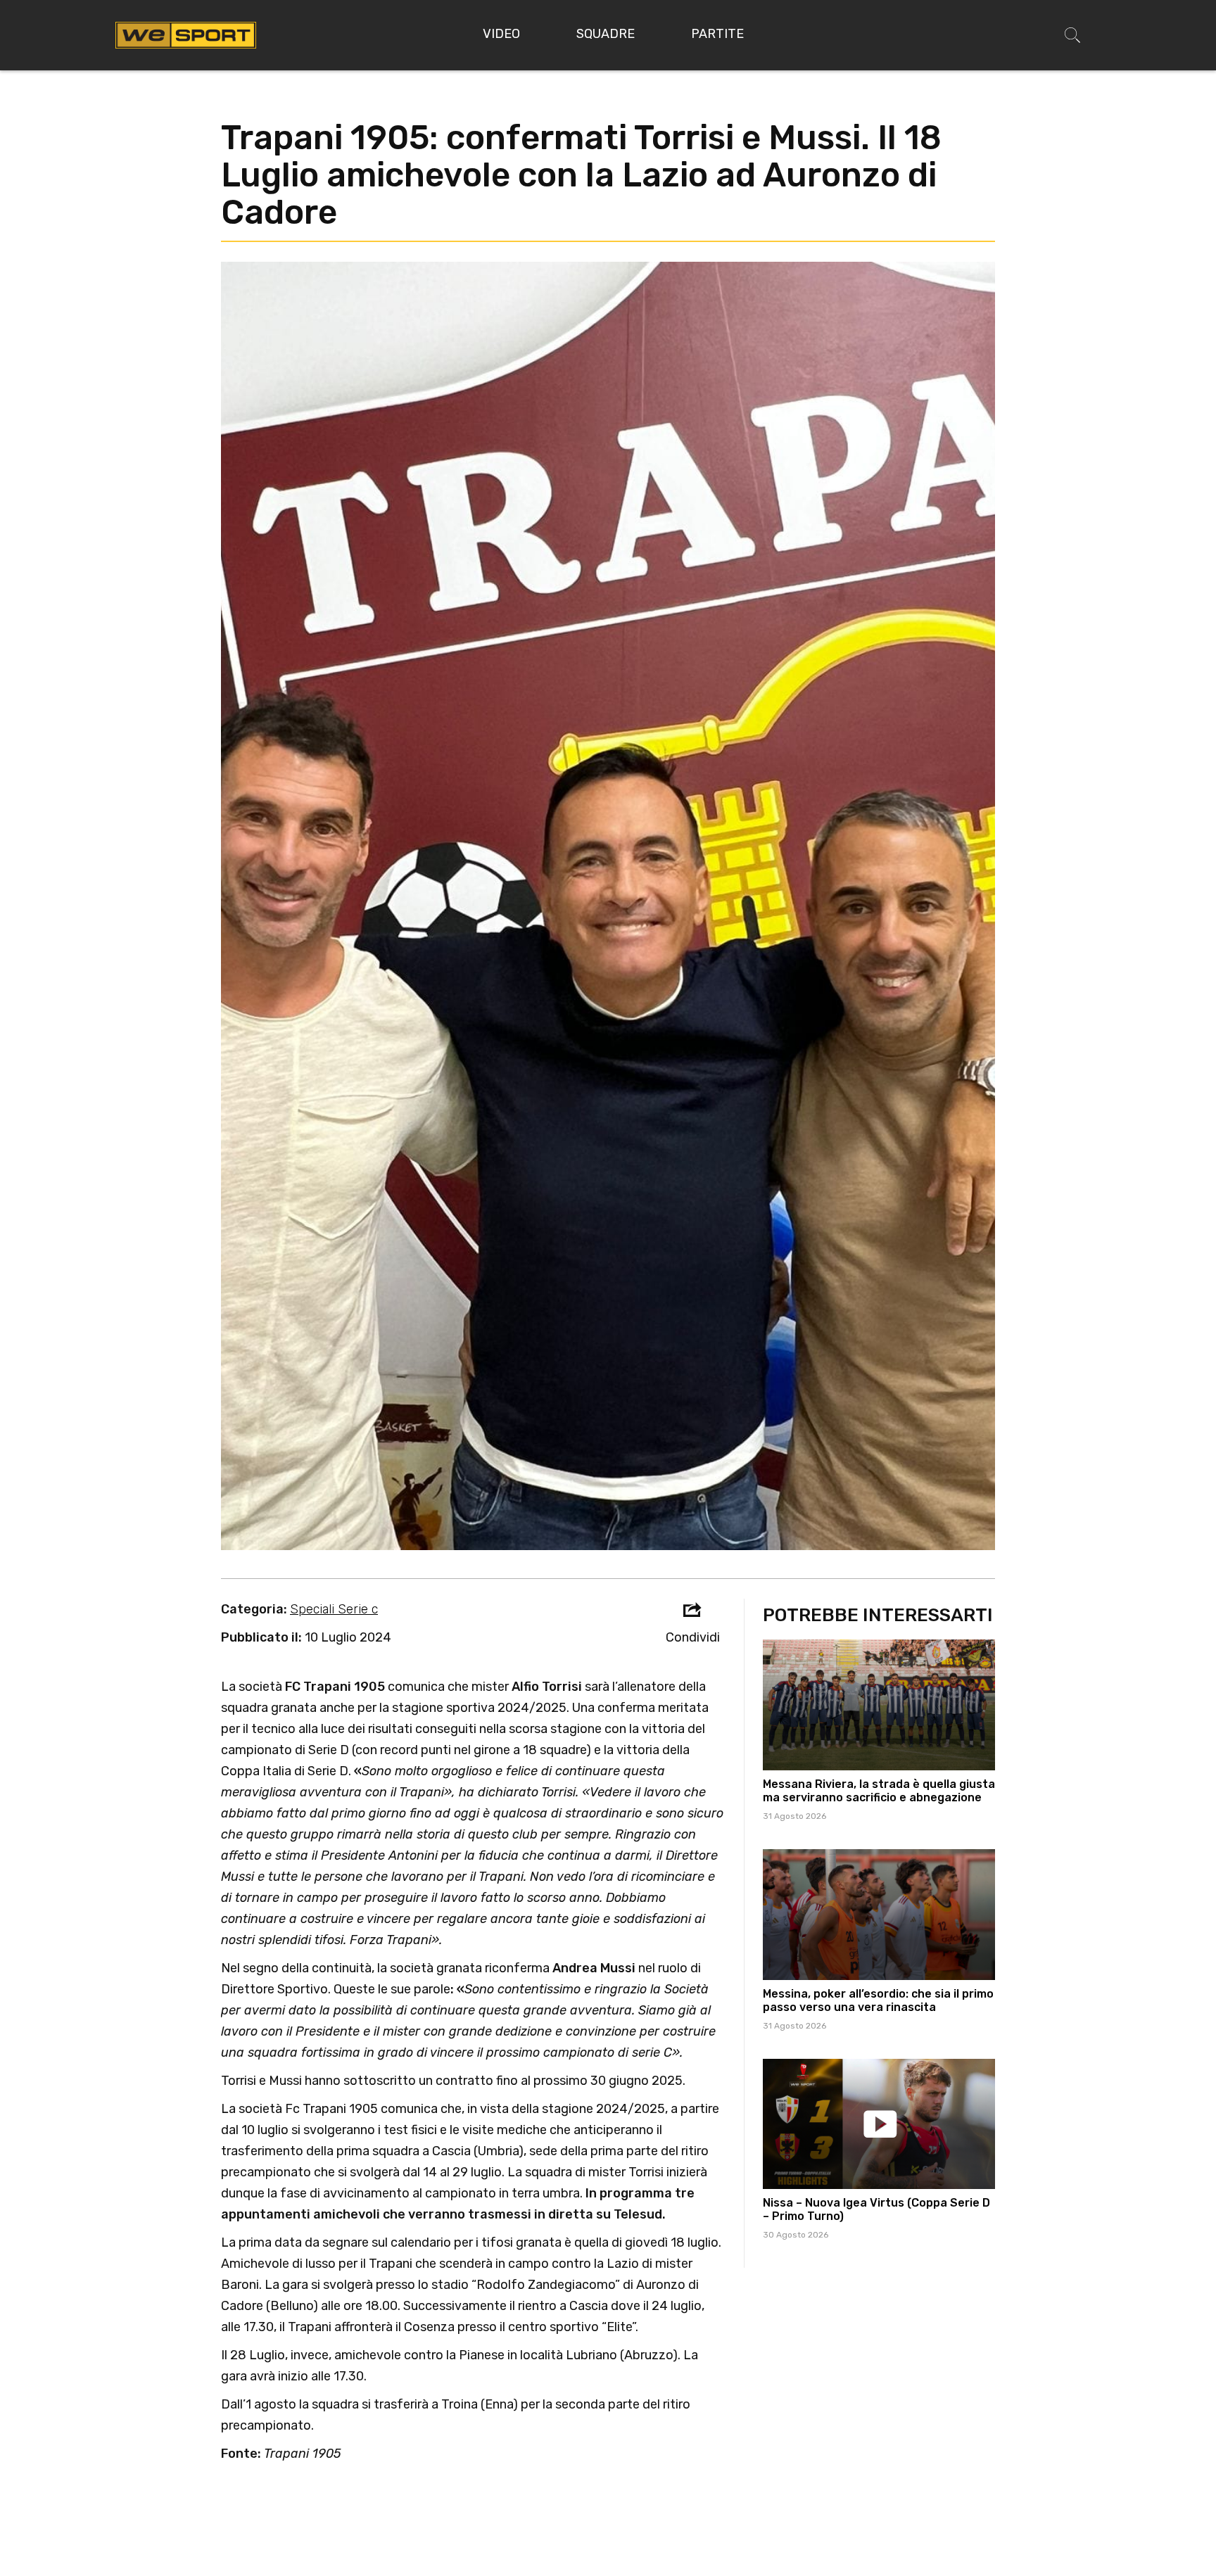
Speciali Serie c (334, 1609)
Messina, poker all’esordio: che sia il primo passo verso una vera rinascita (878, 2000)
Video (501, 34)
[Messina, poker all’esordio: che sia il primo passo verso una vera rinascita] (879, 1915)
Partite (717, 34)
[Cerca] (1072, 35)
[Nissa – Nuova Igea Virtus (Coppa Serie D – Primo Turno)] (879, 2124)
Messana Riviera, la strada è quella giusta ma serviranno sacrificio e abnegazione (879, 1791)
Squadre (606, 34)
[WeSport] (186, 34)
